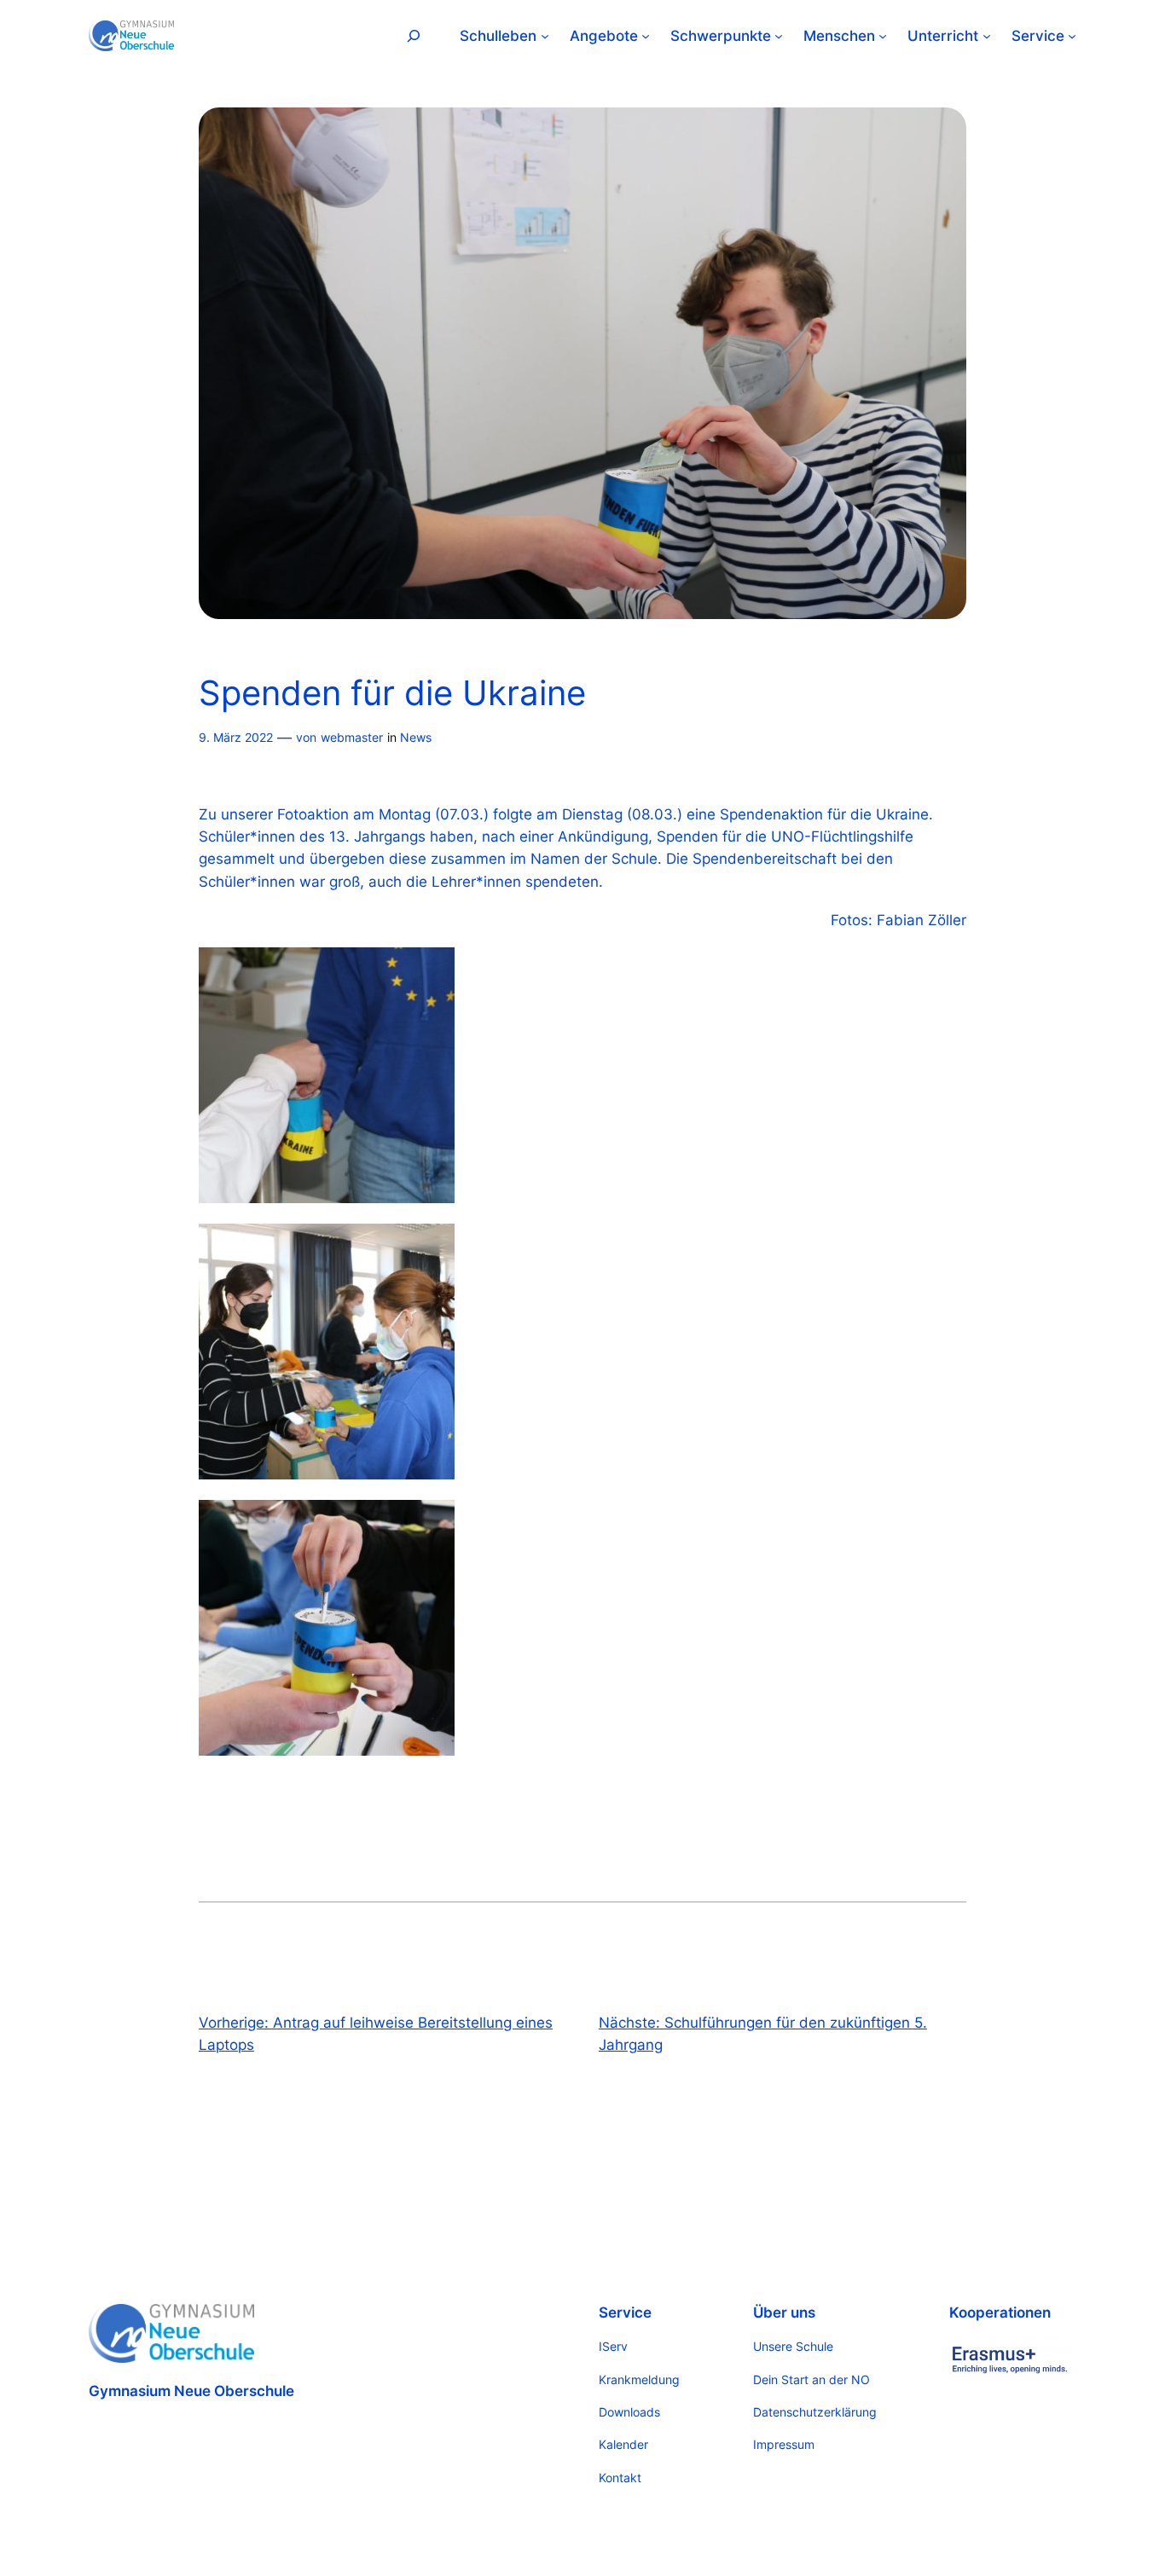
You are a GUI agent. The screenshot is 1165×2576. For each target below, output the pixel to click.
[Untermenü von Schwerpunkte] (779, 36)
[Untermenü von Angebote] (646, 36)
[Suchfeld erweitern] (414, 35)
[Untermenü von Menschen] (883, 36)
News (416, 737)
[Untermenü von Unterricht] (987, 36)
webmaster (352, 737)
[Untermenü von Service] (1072, 36)
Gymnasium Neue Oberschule (191, 2391)
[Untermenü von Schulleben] (545, 36)
